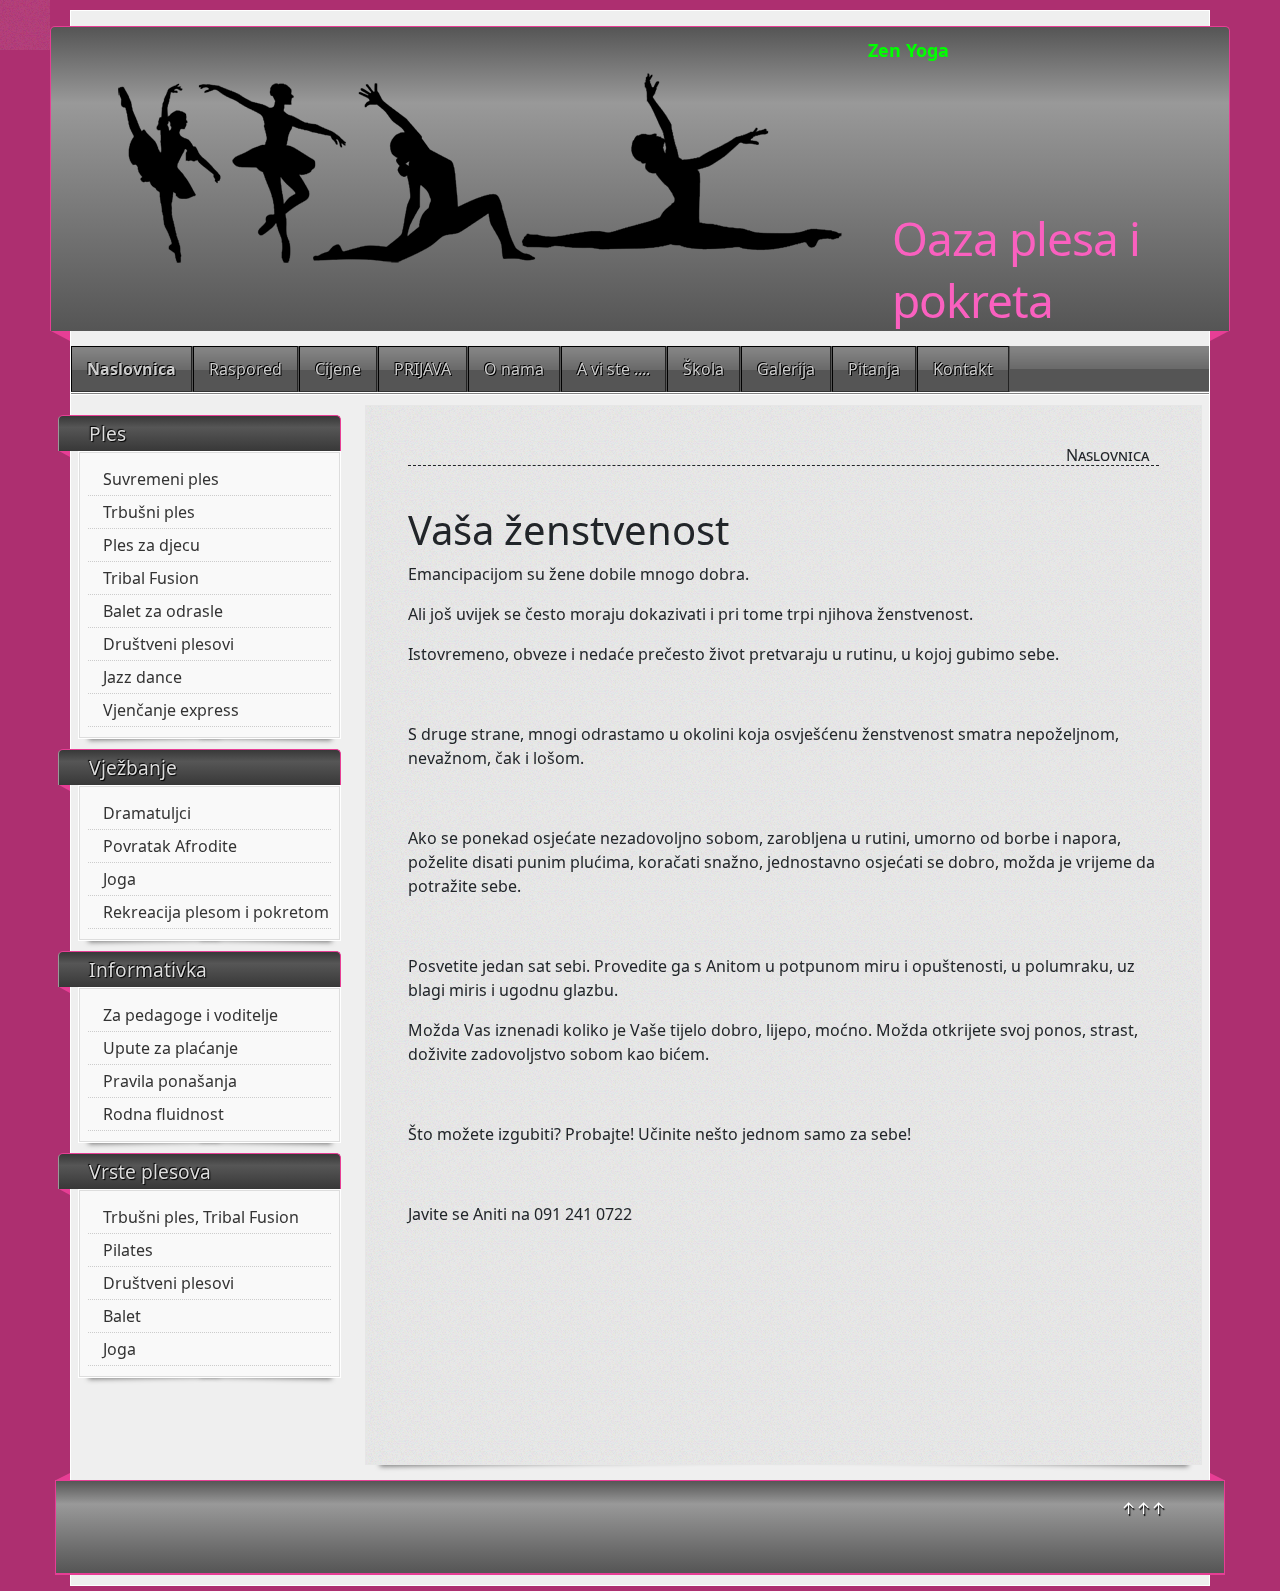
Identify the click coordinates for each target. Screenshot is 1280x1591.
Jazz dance (142, 677)
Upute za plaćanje (170, 1048)
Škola (703, 369)
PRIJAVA (422, 369)
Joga (119, 879)
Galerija (786, 369)
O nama (514, 369)
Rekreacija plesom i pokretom (216, 912)
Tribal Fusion (151, 578)
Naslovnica (131, 369)
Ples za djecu (151, 545)
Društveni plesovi (168, 644)
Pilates (128, 1250)
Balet (122, 1316)
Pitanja (874, 369)
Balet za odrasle (163, 611)
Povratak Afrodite (170, 846)
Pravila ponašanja (170, 1081)
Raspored (245, 369)
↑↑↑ (1143, 1508)
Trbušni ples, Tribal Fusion (201, 1217)
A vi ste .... (613, 369)
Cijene (338, 369)
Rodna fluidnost (163, 1114)
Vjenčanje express (171, 710)
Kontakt (963, 369)
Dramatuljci (147, 813)
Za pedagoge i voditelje (190, 1015)
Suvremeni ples (161, 479)
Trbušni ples (149, 512)
